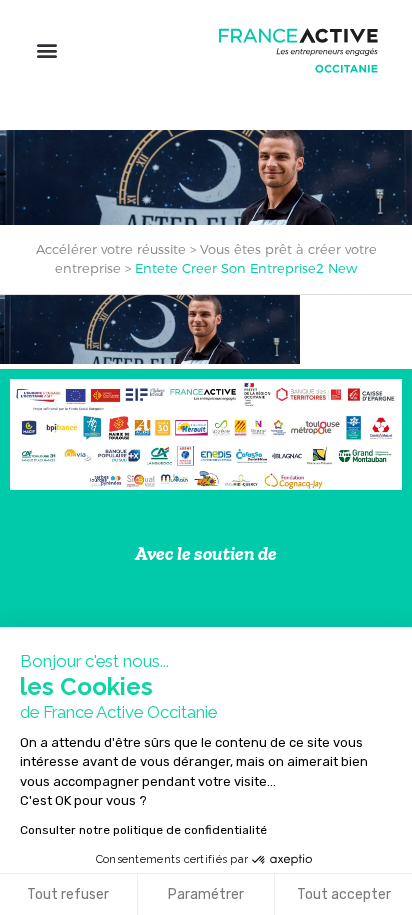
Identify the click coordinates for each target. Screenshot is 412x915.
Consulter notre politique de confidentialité (143, 830)
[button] (46, 50)
